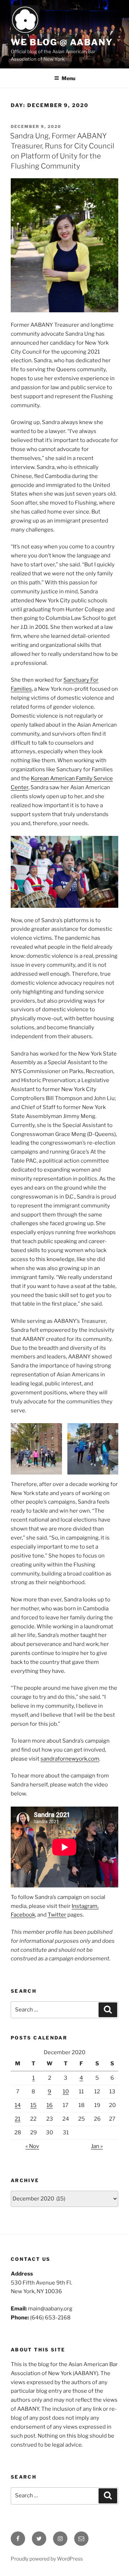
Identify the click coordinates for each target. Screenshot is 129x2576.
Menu (68, 78)
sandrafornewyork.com (70, 1759)
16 (50, 2105)
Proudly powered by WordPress (47, 2559)
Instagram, (85, 1906)
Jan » (97, 2146)
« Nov (32, 2146)
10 (66, 2092)
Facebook (23, 1915)
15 (34, 2105)
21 (18, 2119)
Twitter (57, 1915)
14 (18, 2105)
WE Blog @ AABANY (62, 42)
